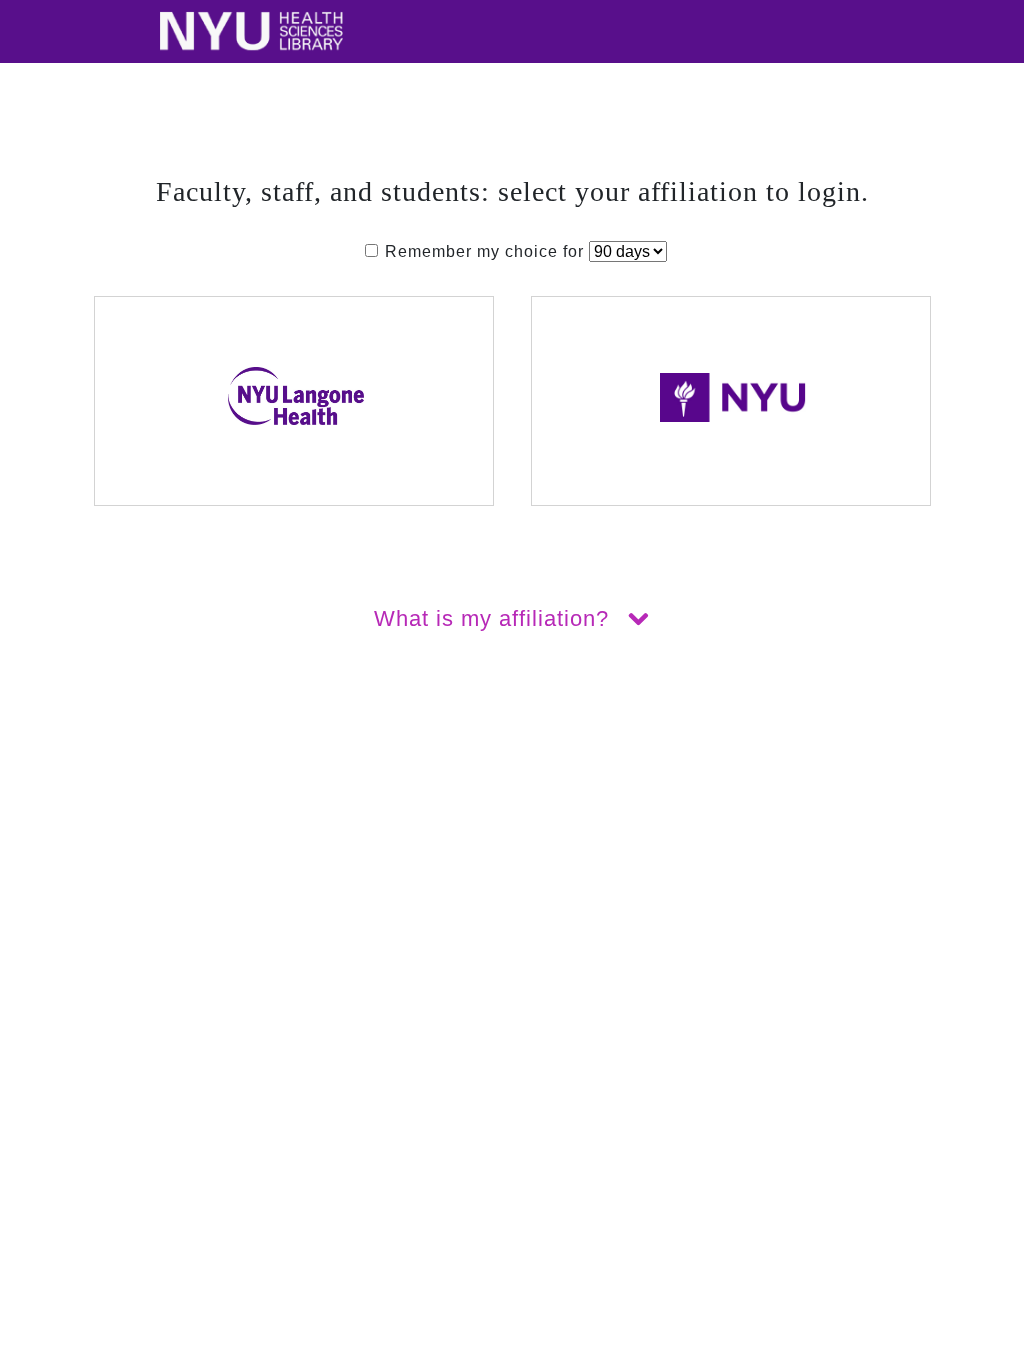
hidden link (44, 758)
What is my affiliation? (495, 618)
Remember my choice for (484, 251)
